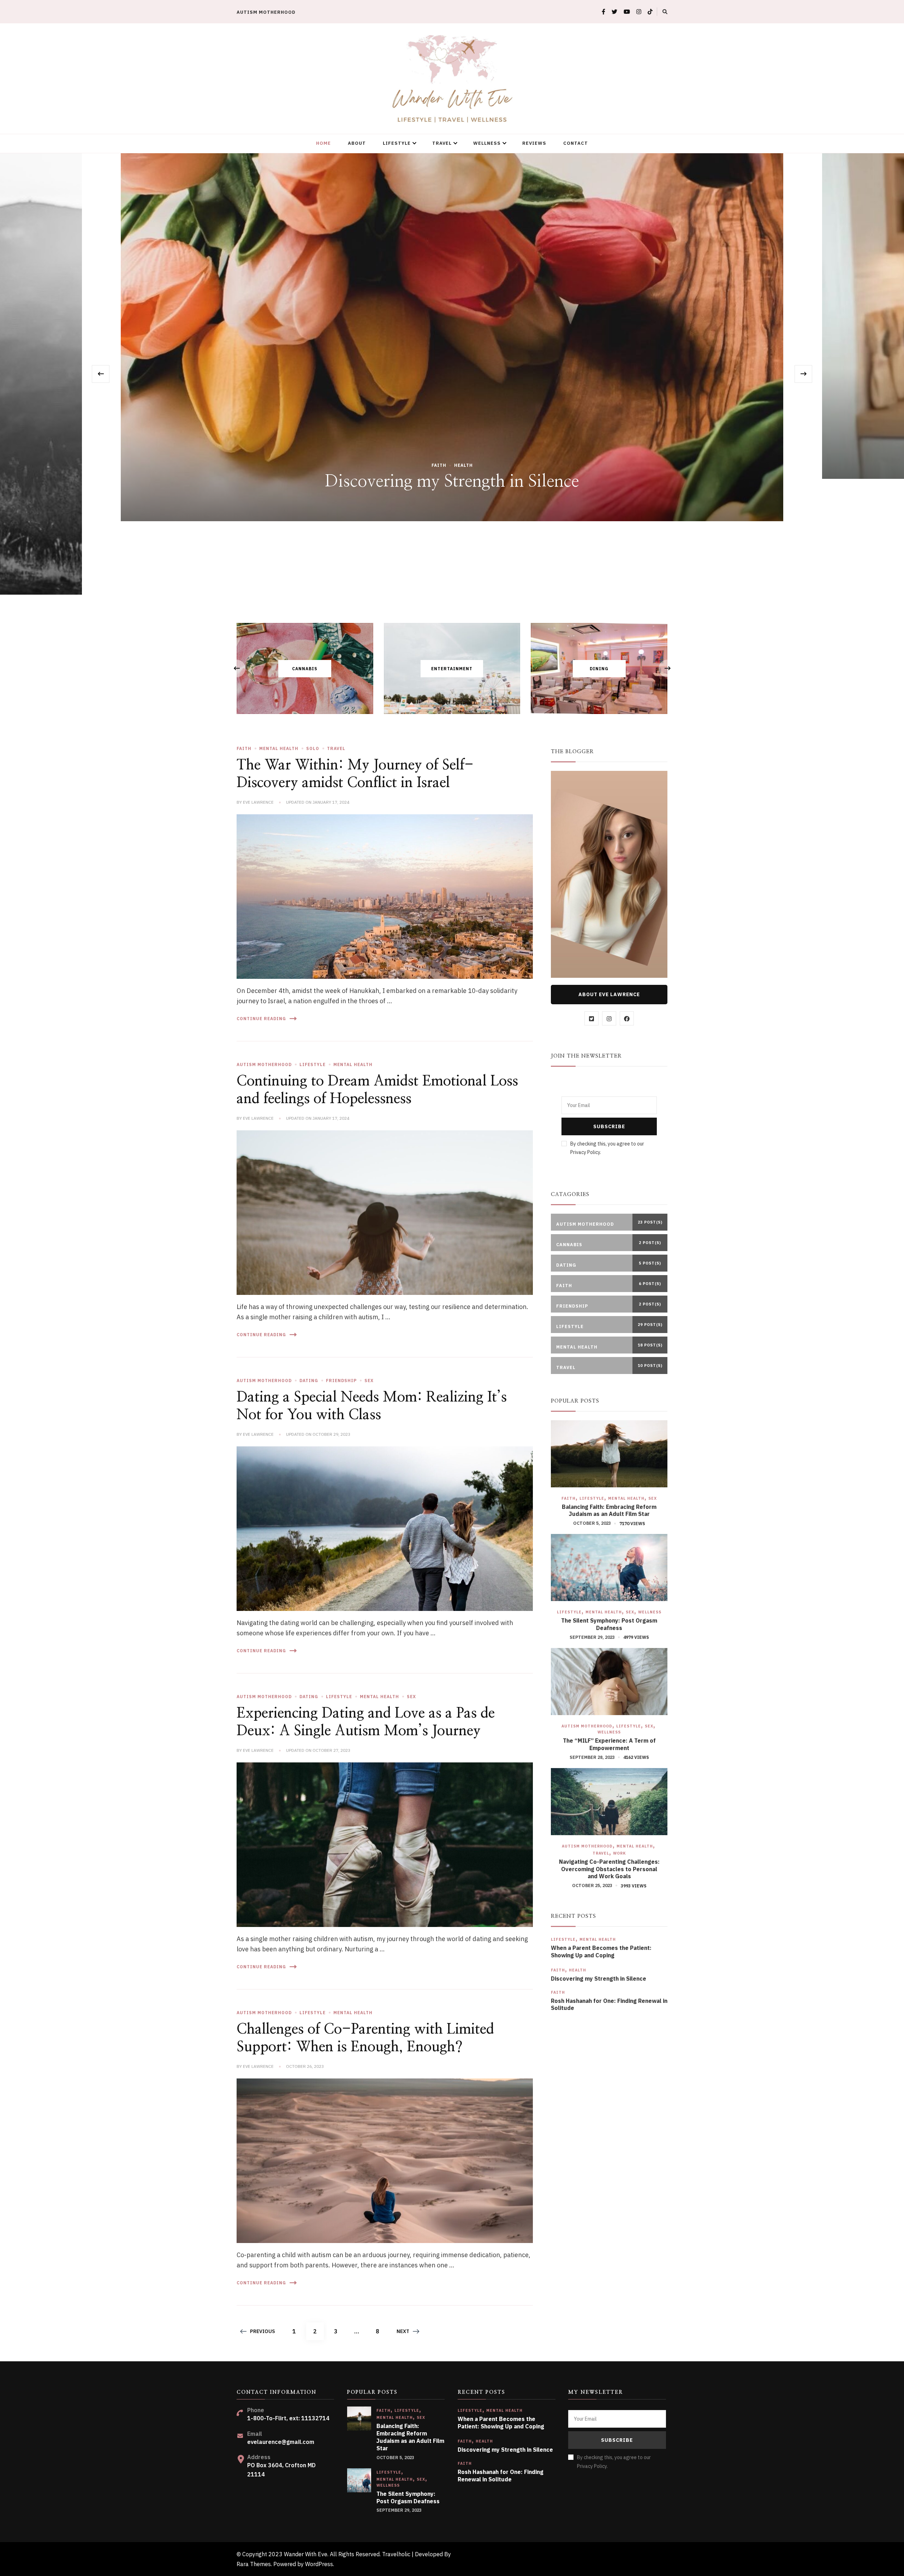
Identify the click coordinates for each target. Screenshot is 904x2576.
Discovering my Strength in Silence (599, 1979)
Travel (442, 143)
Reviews (534, 143)
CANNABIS (305, 669)
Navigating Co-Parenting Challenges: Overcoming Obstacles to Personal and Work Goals (609, 1869)
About (357, 143)
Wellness (487, 143)
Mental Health (279, 748)
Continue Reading (261, 1019)
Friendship (341, 1381)
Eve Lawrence (258, 802)
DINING (599, 669)
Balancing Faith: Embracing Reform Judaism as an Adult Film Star (609, 1510)
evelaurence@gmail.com (281, 2442)
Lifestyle (397, 143)
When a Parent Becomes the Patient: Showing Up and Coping (601, 1952)
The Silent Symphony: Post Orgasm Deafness (609, 1624)
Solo (313, 748)
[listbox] (452, 374)
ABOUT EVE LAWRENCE (609, 994)
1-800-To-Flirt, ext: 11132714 (288, 2418)
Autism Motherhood (266, 12)
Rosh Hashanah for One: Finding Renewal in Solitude (609, 2004)
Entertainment (452, 669)
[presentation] (101, 374)
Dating (309, 1381)
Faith (452, 401)
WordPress (319, 2564)
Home (323, 143)
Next (403, 2331)
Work (620, 1853)
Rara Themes (254, 2564)
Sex (369, 1381)
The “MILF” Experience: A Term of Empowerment (609, 1744)
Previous (263, 2331)
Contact (576, 143)
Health (578, 1970)
